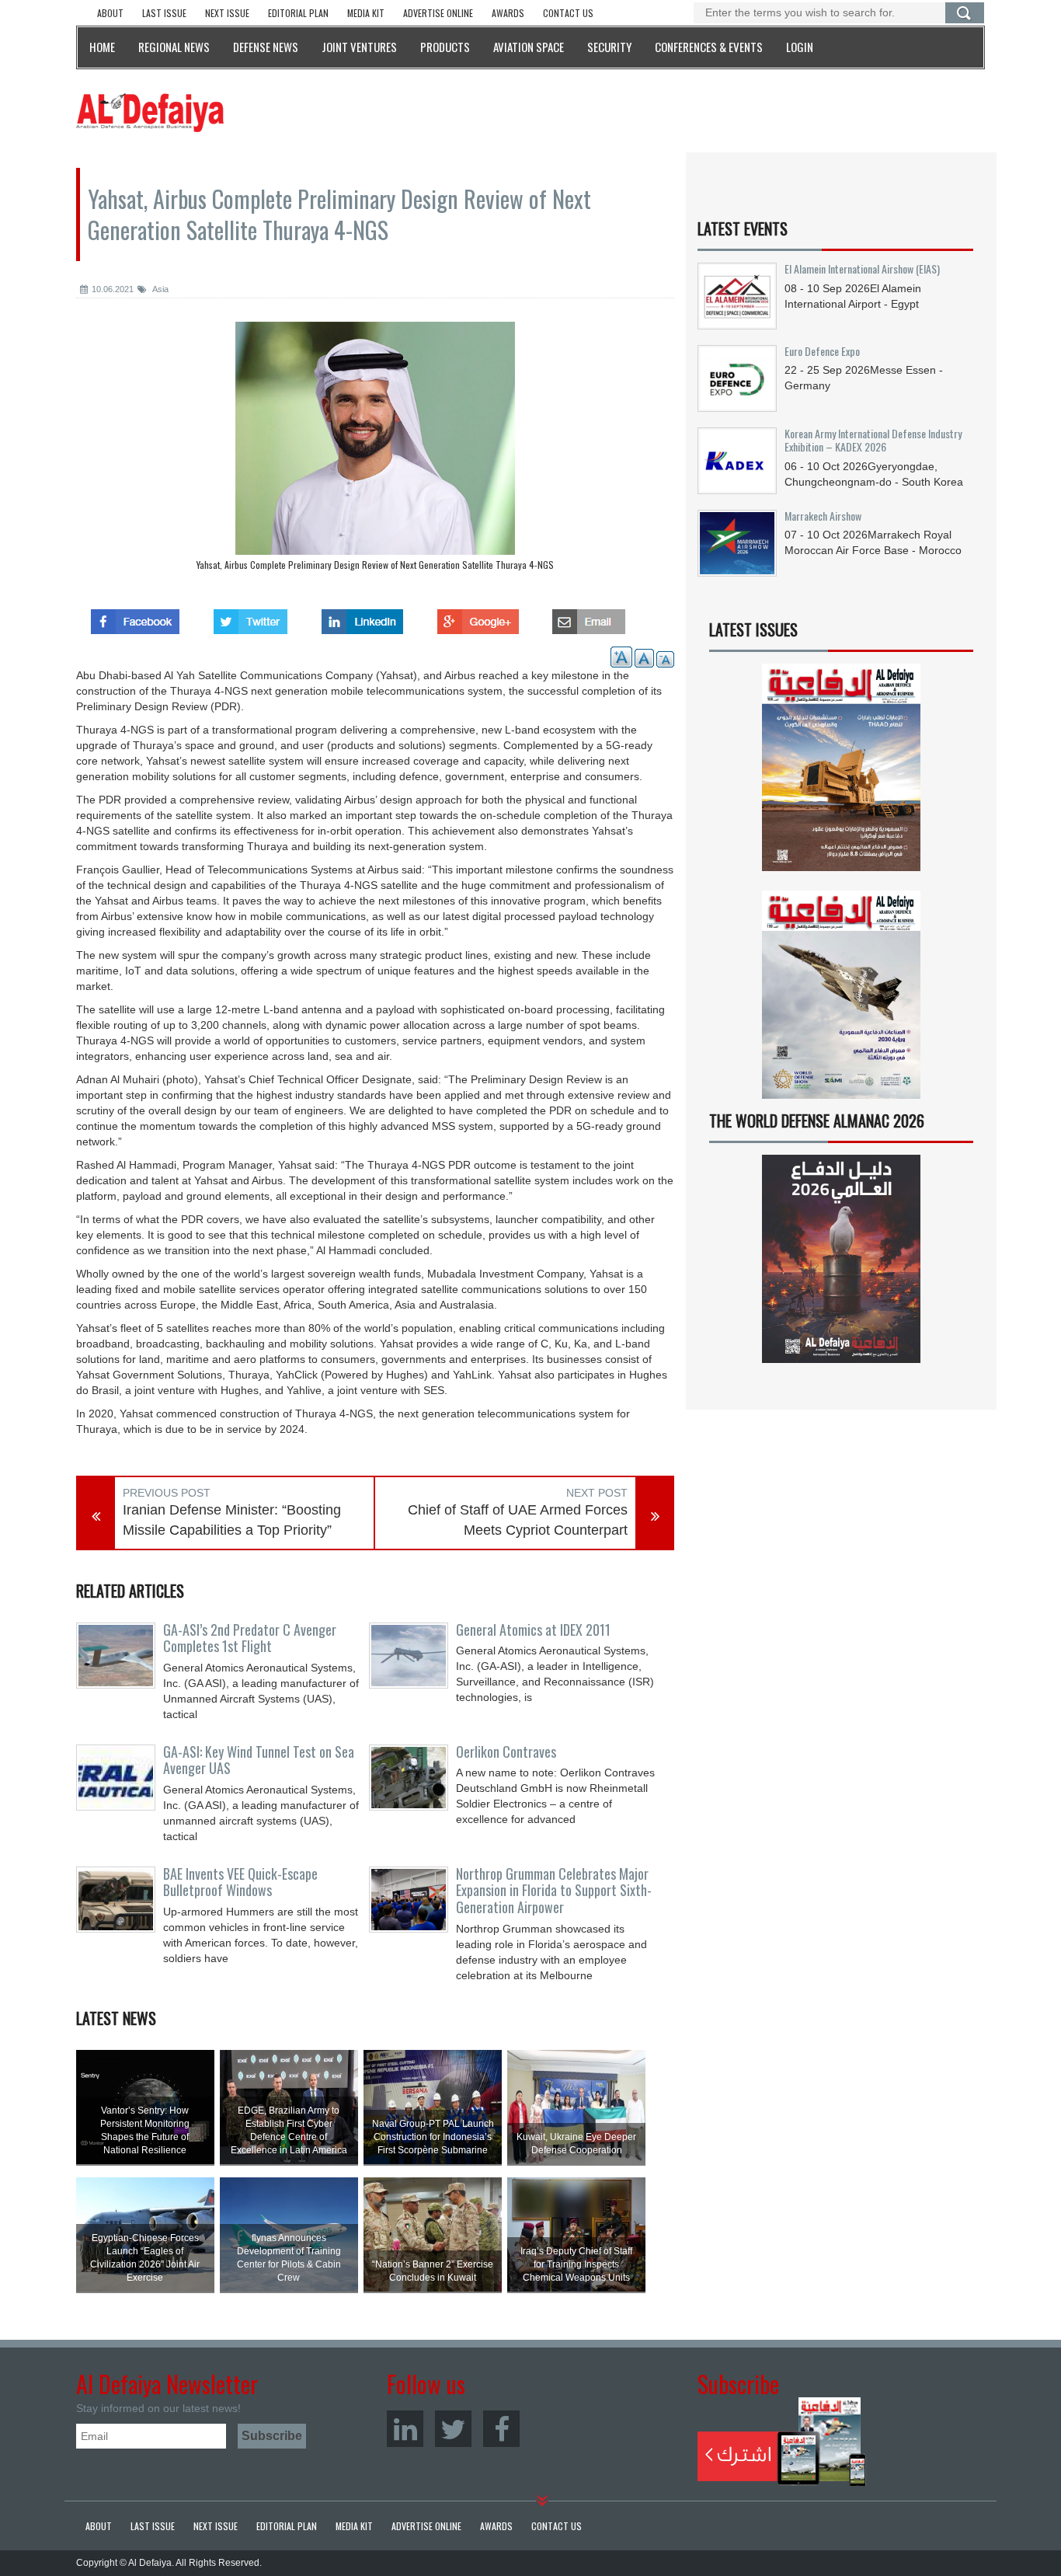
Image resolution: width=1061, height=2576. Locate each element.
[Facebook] (501, 2429)
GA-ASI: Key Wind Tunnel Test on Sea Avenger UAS (259, 1760)
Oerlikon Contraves (506, 1752)
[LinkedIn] (405, 2429)
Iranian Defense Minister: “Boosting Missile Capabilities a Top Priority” (232, 1520)
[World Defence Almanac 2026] (841, 1259)
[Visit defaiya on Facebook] (135, 617)
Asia (160, 289)
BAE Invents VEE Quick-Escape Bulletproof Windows (240, 1882)
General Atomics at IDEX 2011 (533, 1630)
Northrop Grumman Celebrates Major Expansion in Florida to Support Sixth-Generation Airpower (554, 1891)
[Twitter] (453, 2429)
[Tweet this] (250, 617)
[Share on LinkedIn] (362, 617)
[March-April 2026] (841, 774)
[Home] (150, 112)
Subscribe (782, 2442)
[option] (375, 450)
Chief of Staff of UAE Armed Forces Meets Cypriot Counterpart (518, 1520)
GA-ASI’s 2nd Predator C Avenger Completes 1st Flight (250, 1638)
